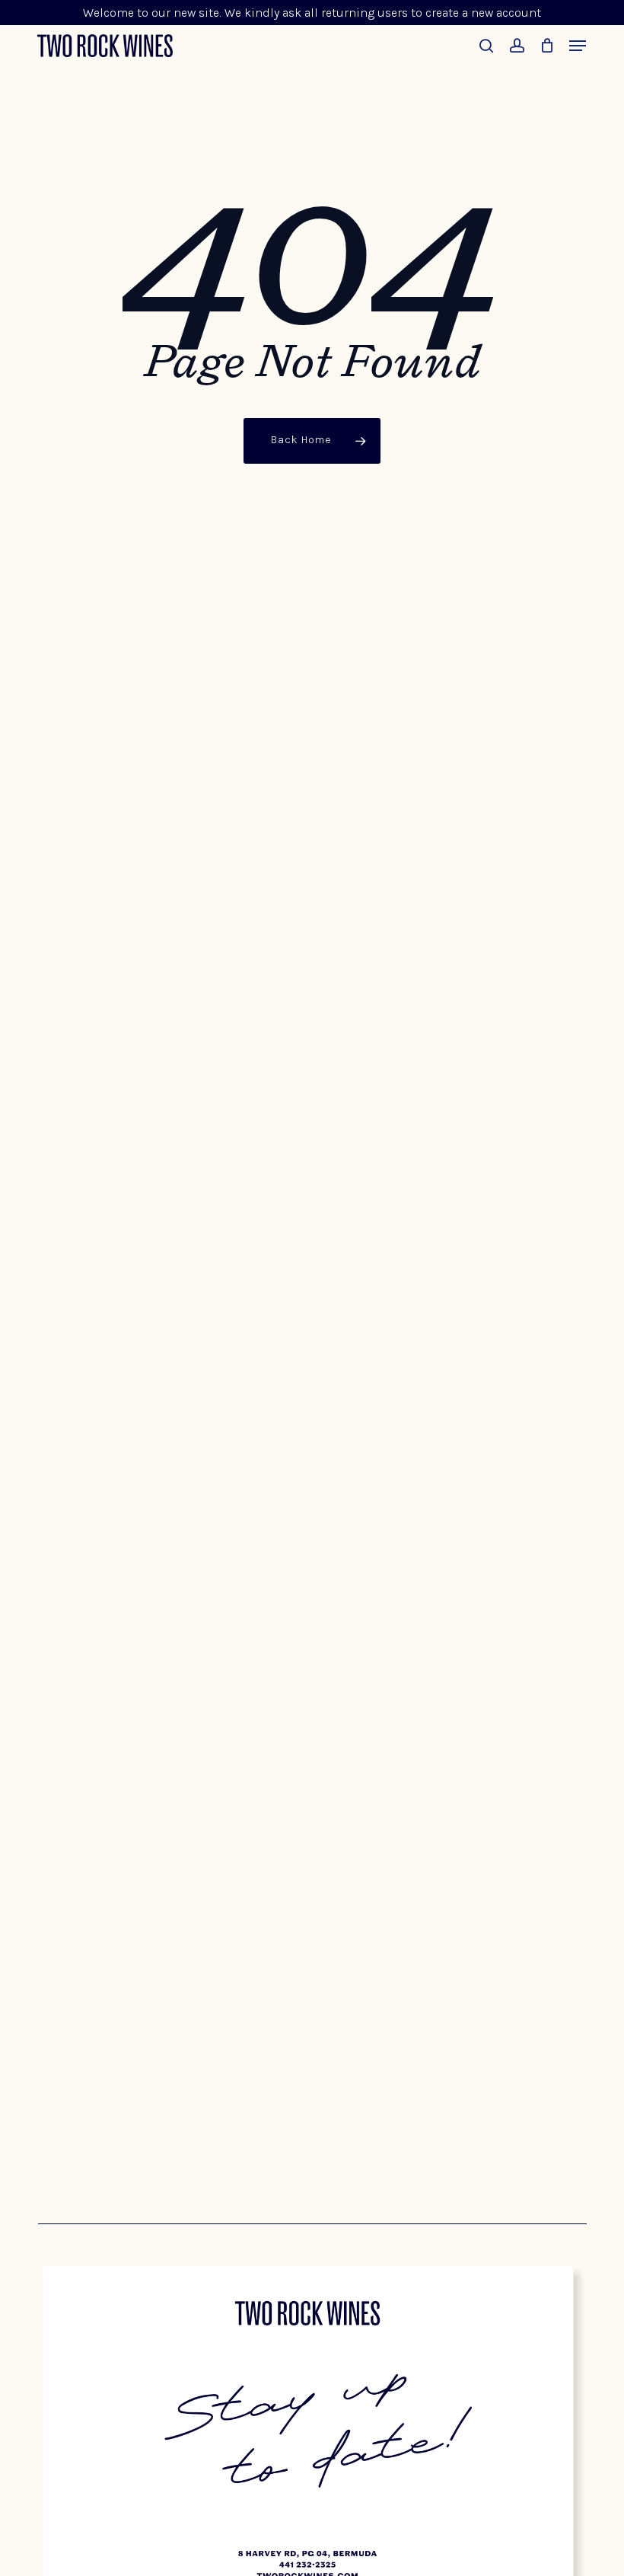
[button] (578, 46)
